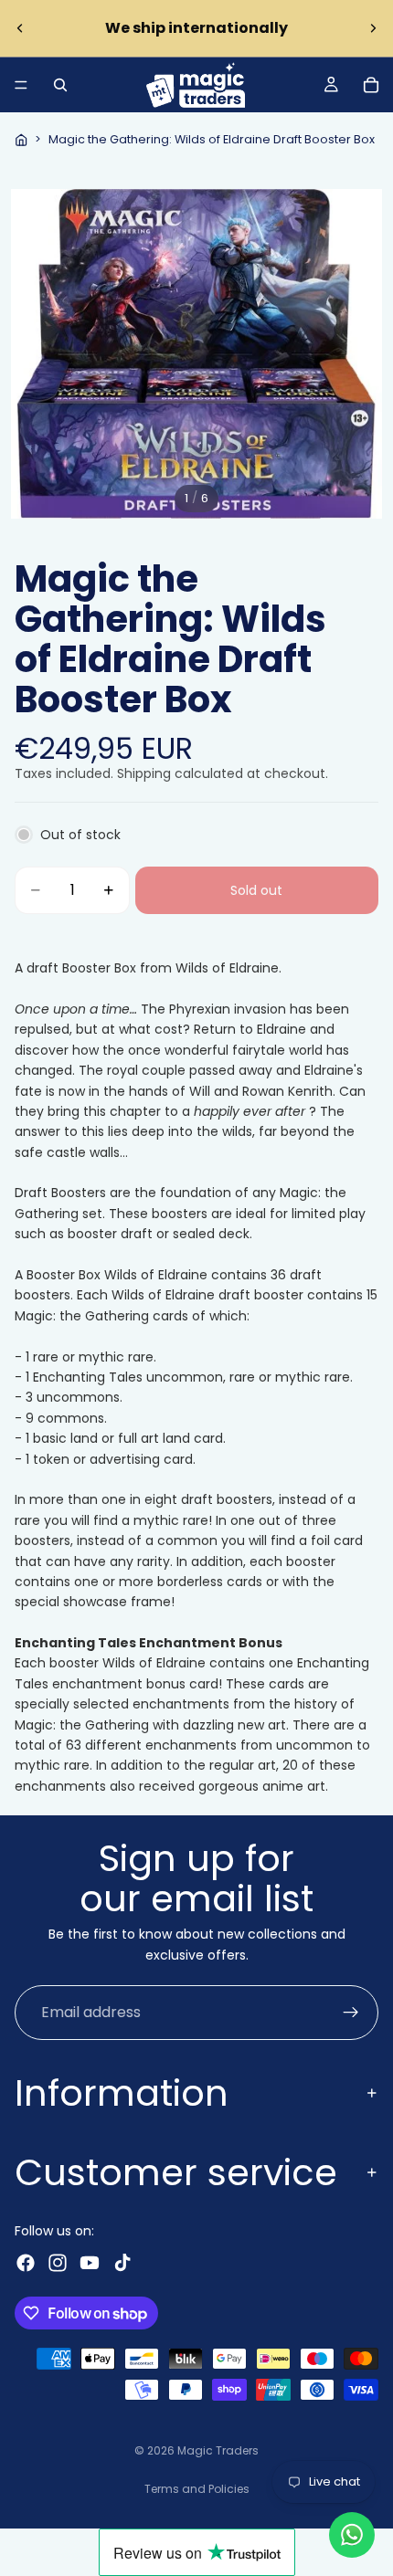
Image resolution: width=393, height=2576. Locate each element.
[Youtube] (90, 2263)
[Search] (60, 85)
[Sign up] (351, 2013)
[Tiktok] (122, 2263)
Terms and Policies (197, 2489)
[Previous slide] (20, 28)
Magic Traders (218, 2450)
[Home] (21, 140)
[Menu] (21, 85)
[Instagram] (58, 2263)
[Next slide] (373, 28)
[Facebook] (26, 2263)
